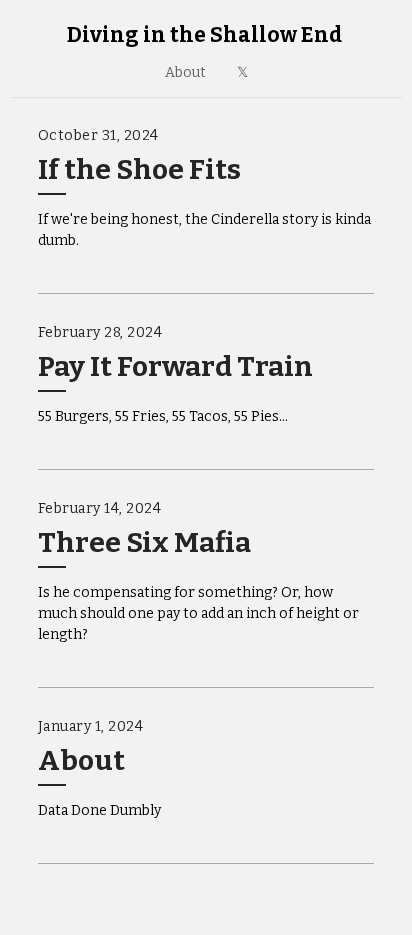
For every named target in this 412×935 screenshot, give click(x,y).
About (185, 72)
